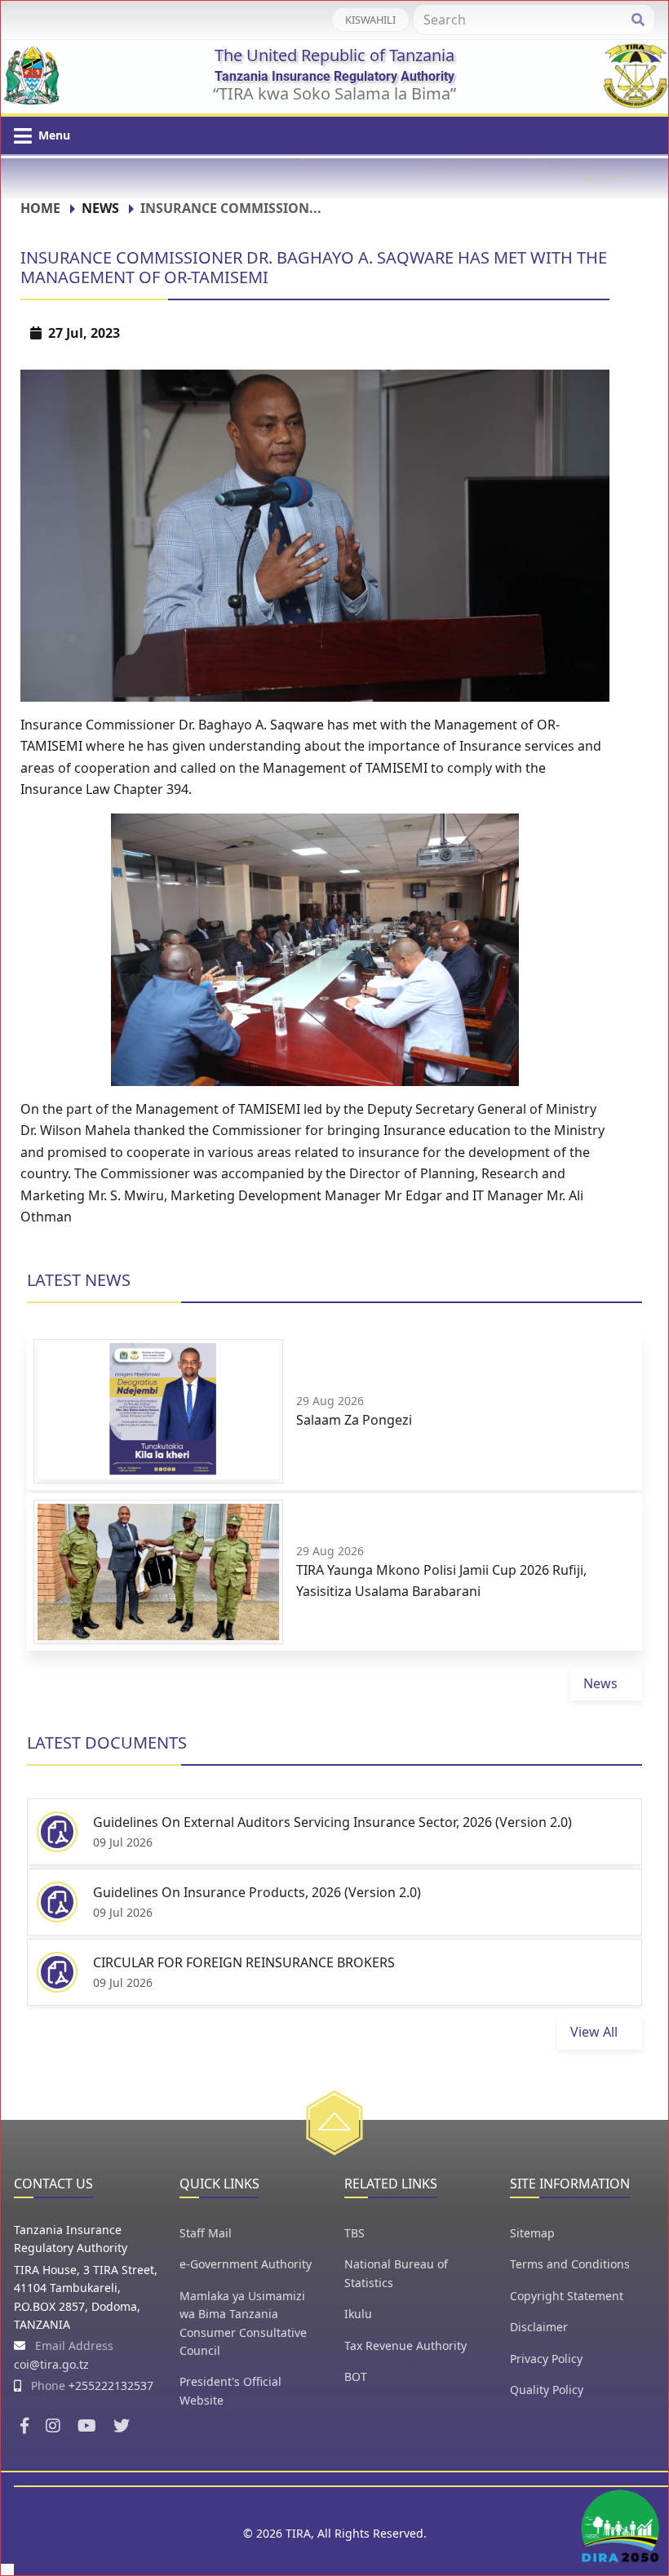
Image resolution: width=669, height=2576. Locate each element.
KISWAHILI (370, 20)
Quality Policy (547, 2390)
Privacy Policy (546, 2359)
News (100, 208)
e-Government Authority (246, 2264)
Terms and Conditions (570, 2264)
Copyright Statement (567, 2296)
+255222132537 (111, 2385)
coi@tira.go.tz (51, 2364)
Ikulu (358, 2314)
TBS (354, 2233)
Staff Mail (206, 2233)
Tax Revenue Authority (405, 2345)
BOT (356, 2376)
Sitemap (532, 2233)
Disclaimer (539, 2327)
